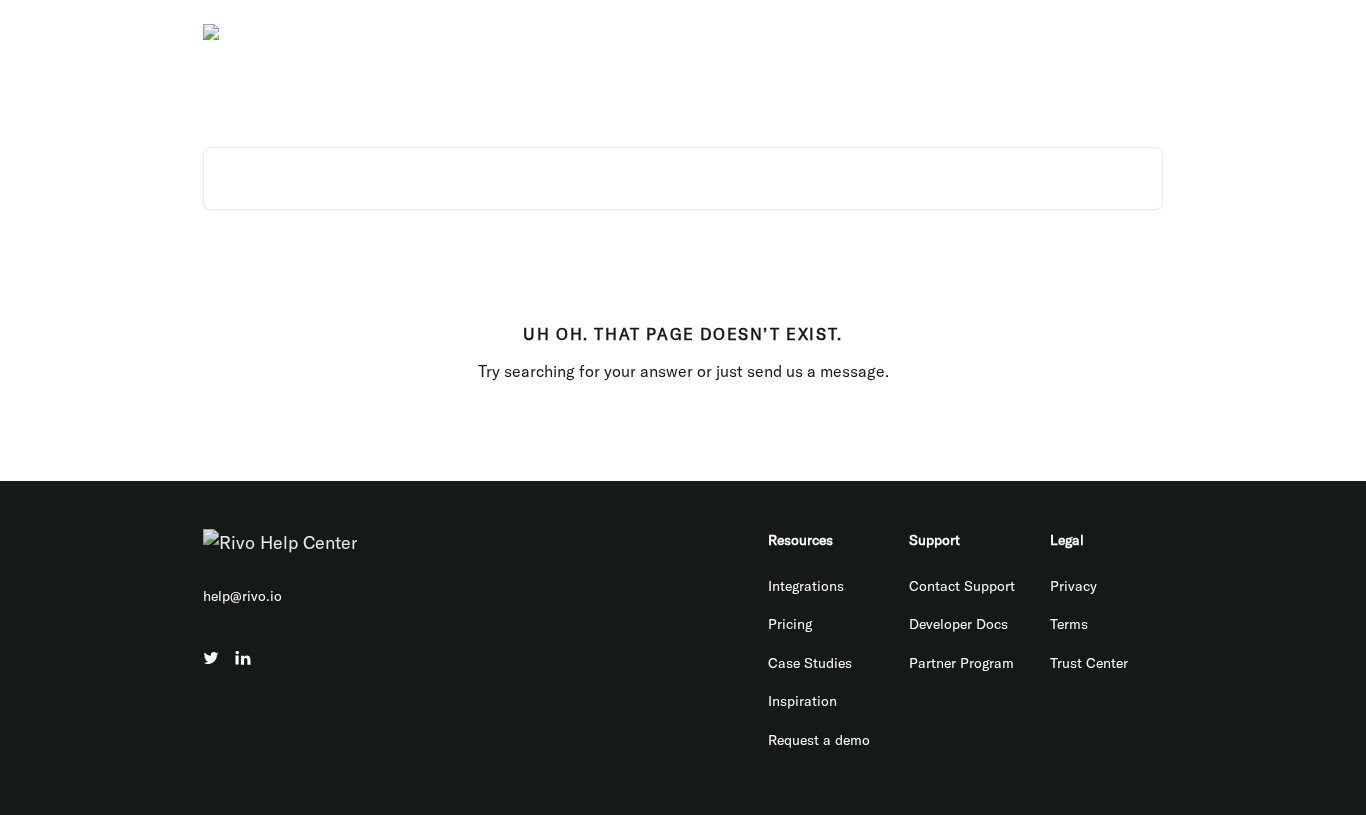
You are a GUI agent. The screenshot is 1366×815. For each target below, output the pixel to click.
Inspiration (802, 701)
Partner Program (961, 663)
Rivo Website (870, 32)
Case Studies (810, 663)
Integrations (806, 586)
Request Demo (1105, 32)
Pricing (790, 624)
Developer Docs (985, 32)
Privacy (1073, 586)
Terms (1069, 624)
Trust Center (1089, 663)
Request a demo (819, 740)
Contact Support (962, 586)
